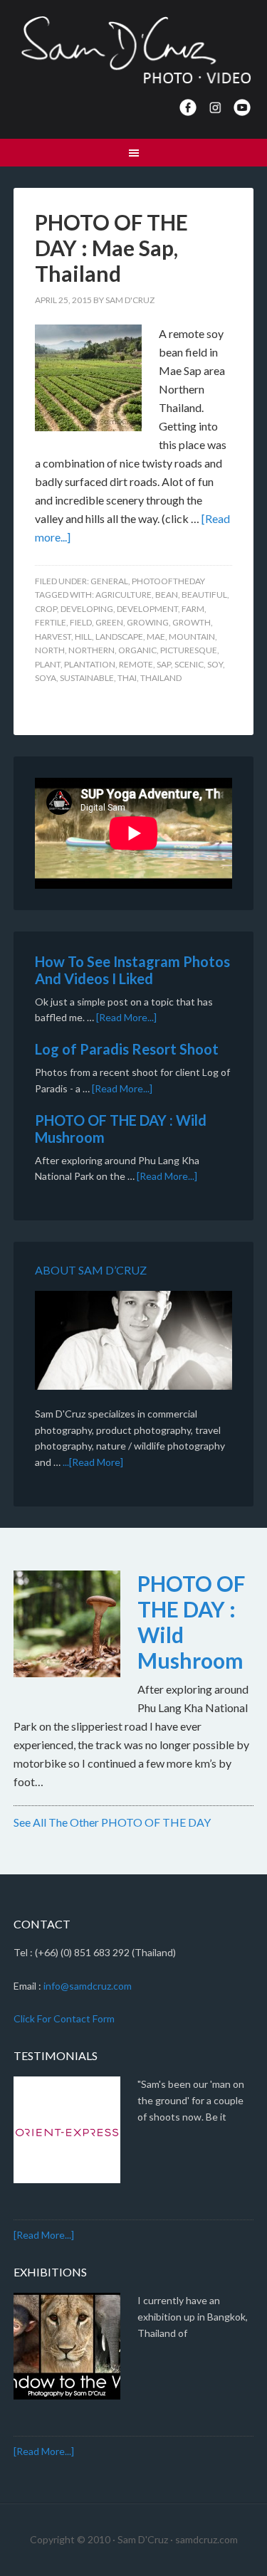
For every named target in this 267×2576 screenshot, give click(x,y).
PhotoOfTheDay (168, 581)
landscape (119, 637)
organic (137, 650)
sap (164, 664)
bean (167, 595)
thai (127, 678)
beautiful (204, 595)
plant (48, 664)
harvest (53, 637)
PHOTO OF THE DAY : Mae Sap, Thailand (111, 248)
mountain (192, 637)
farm (193, 609)
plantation (90, 664)
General (109, 581)
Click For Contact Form (64, 2018)
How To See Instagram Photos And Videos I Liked (132, 970)
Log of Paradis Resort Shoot (127, 1049)
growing (148, 622)
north (50, 650)
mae (156, 637)
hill (83, 637)
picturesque (189, 650)
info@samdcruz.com (88, 1986)
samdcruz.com (206, 2539)
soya (46, 678)
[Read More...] (126, 1017)
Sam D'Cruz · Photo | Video (134, 50)
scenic (189, 664)
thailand (161, 678)
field (81, 622)
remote (136, 664)
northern (91, 650)
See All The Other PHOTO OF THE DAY (112, 1822)
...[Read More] (93, 1462)
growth (192, 622)
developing (87, 609)
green (109, 622)
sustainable (87, 678)
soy (215, 664)
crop (46, 609)
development (147, 609)
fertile (51, 622)
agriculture (124, 595)
